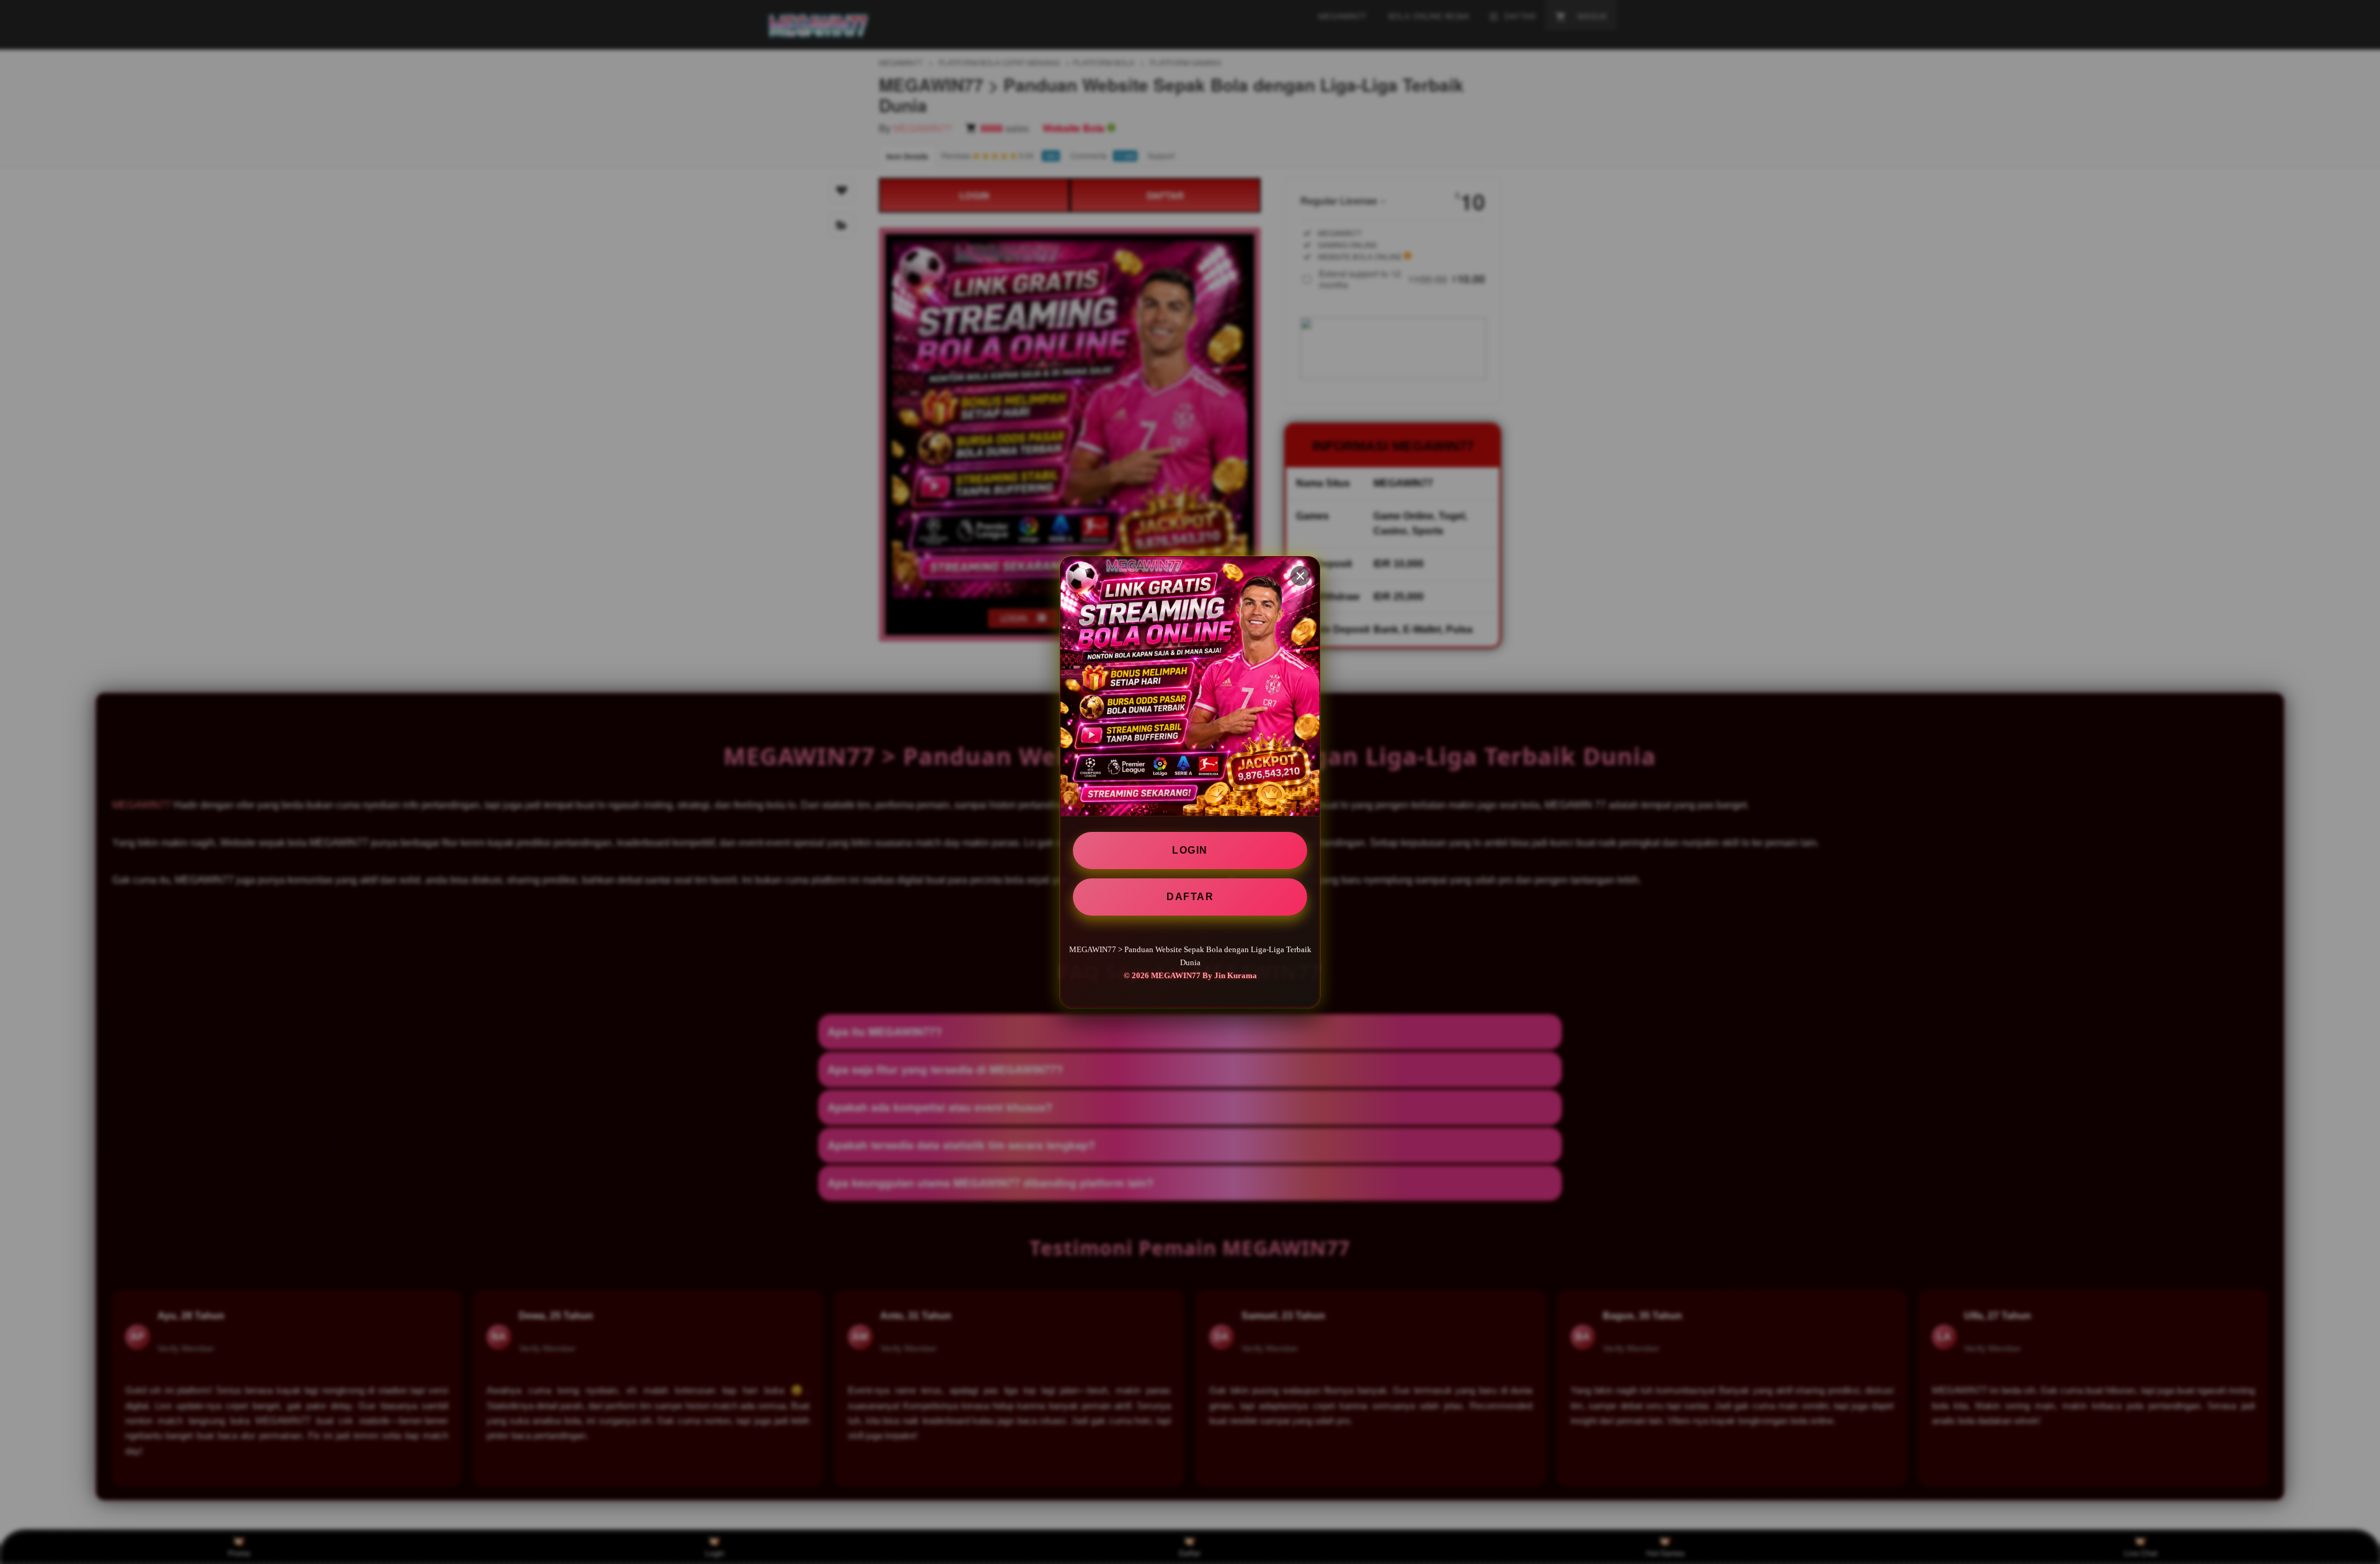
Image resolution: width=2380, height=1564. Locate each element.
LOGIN (1190, 850)
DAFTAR (1190, 897)
